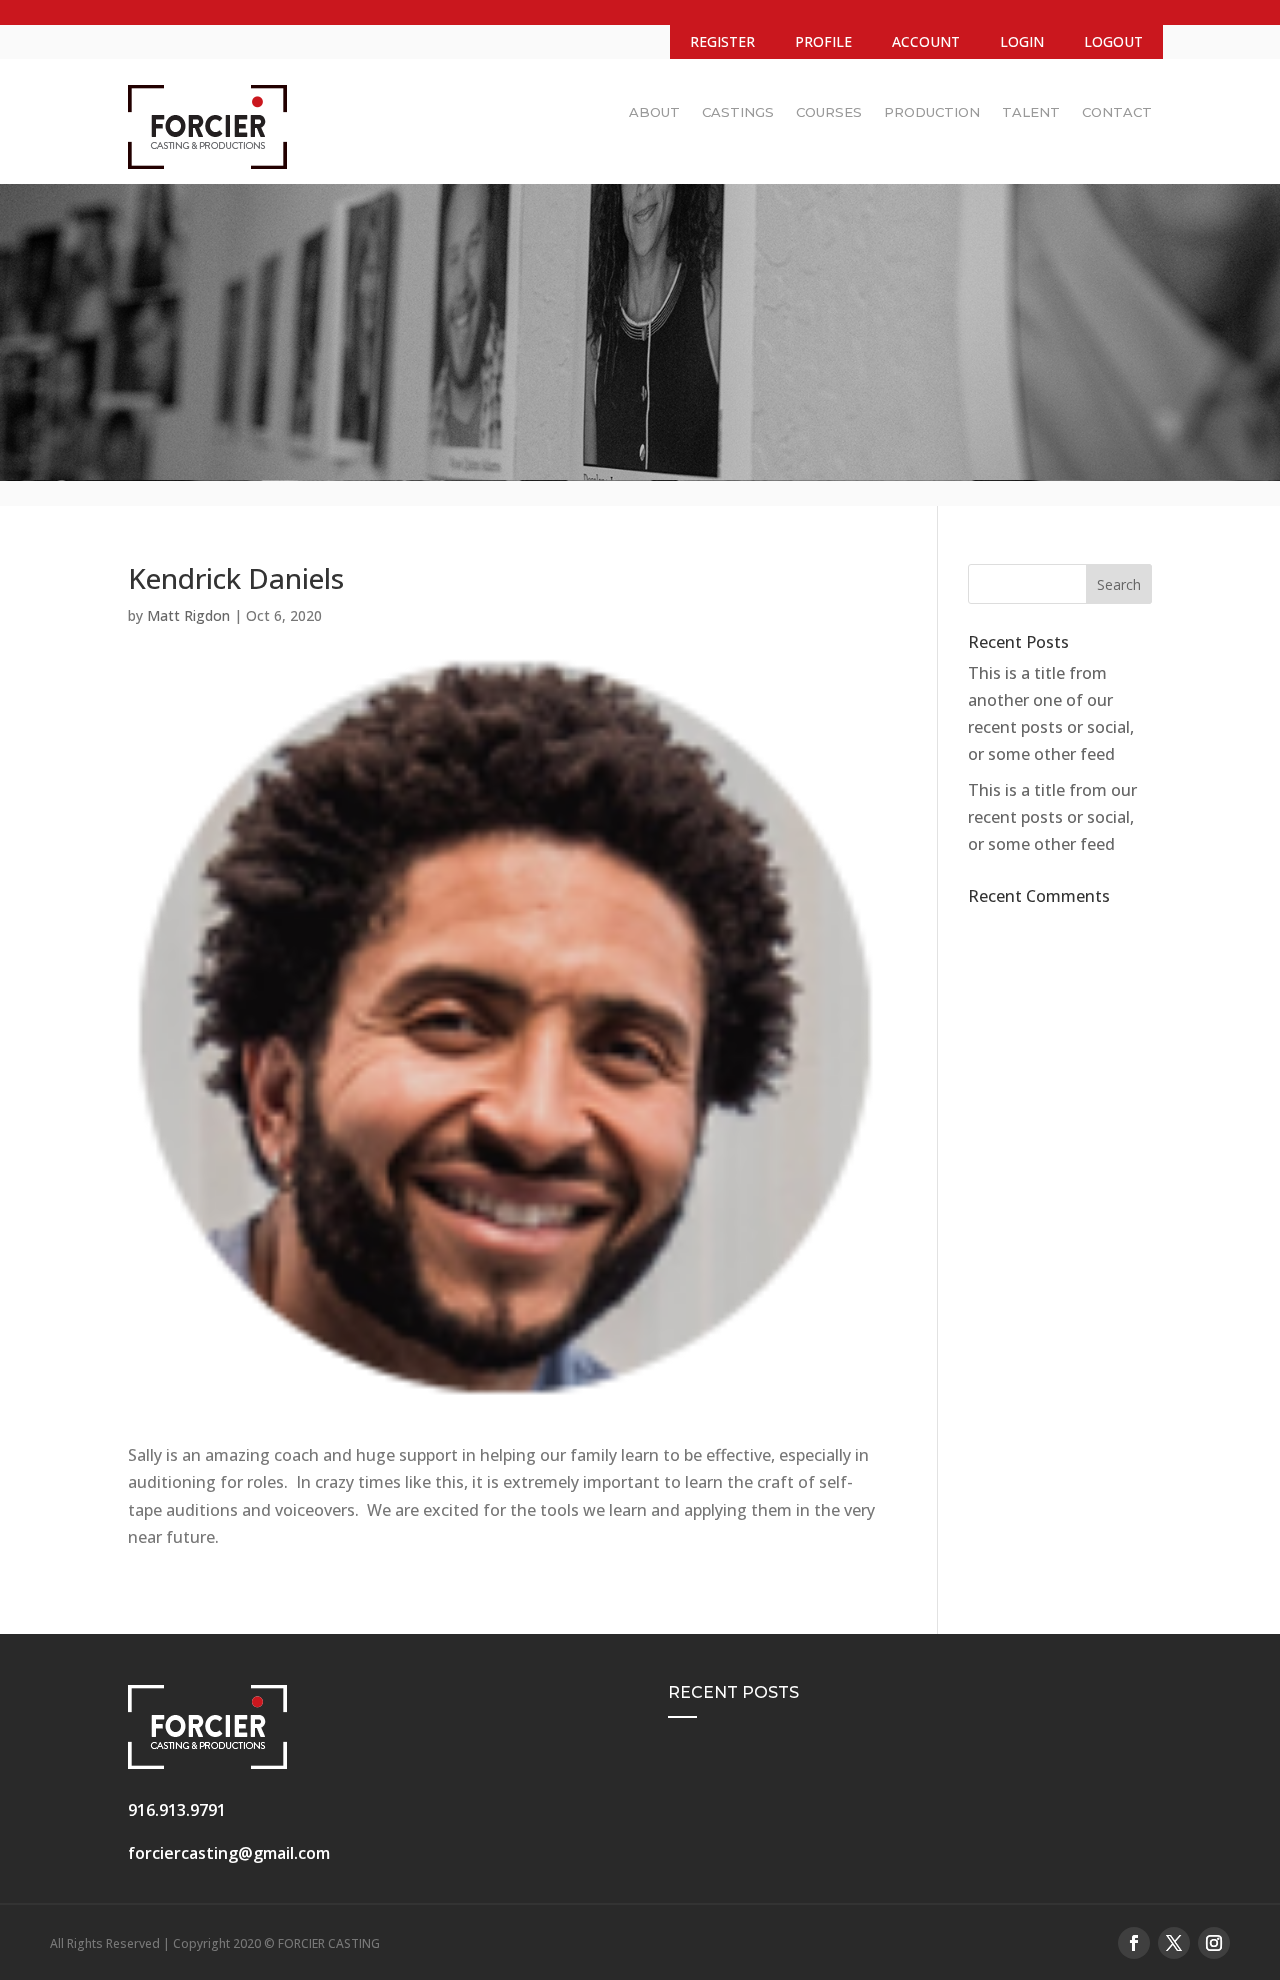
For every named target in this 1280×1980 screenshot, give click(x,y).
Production (932, 112)
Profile (823, 41)
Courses (829, 112)
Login (1022, 41)
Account (926, 41)
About (654, 112)
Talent (1031, 112)
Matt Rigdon (188, 615)
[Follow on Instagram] (1214, 1943)
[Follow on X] (1174, 1943)
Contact (1117, 112)
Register (722, 41)
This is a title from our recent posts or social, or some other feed (1052, 817)
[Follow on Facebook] (1134, 1943)
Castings (738, 112)
